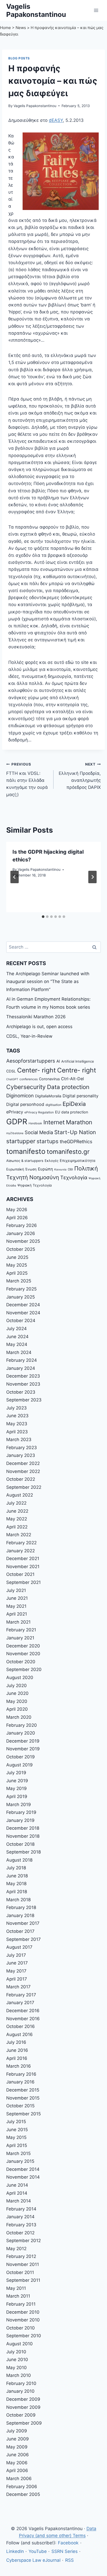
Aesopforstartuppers (31, 1061)
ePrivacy (15, 1112)
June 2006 (18, 2455)
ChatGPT (12, 1079)
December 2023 (23, 1376)
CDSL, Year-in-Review (29, 1036)
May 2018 (16, 1884)
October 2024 (21, 1321)
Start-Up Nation (75, 1132)
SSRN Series (65, 2551)
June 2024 (17, 1337)
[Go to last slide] (15, 877)
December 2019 (23, 1741)
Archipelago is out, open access (39, 1027)
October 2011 (20, 2272)
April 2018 (17, 1892)
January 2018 (20, 1915)
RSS (69, 2560)
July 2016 (16, 2042)
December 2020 (23, 1646)
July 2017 (16, 1955)
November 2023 (23, 1384)
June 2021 (17, 1598)
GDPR (17, 1122)
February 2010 (21, 2383)
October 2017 (20, 1931)
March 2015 (18, 2153)
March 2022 (19, 1535)
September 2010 (24, 2336)
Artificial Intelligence (78, 1061)
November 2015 (23, 2098)
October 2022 (21, 1479)
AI (58, 1061)
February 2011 (21, 2304)
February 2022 (21, 1543)
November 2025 (23, 1241)
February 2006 (22, 2487)
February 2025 (21, 1289)
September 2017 (24, 1939)
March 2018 (18, 1900)
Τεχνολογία (74, 1178)
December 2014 (23, 2169)
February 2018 (21, 1907)
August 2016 (19, 2034)
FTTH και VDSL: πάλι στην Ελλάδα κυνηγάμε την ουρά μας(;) (27, 780)
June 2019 (17, 1781)
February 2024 (22, 1360)
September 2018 (24, 1852)
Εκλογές (52, 1161)
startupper (21, 1141)
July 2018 (16, 1868)
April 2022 (17, 1527)
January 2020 (21, 1733)
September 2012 (24, 2241)
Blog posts (19, 58)
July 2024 (16, 1329)
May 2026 (17, 1210)
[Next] (92, 877)
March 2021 (18, 1622)
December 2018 (23, 1828)
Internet (54, 1122)
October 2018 (20, 1844)
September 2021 (24, 1582)
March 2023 (19, 1440)
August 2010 (19, 2344)
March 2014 (19, 2201)
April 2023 (17, 1432)
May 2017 (16, 1971)
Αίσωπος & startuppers (25, 1161)
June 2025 (17, 1257)
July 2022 (16, 1503)
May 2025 (17, 1265)
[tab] (43, 917)
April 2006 (17, 2470)
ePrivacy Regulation (39, 1112)
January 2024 (21, 1368)
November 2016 (23, 2019)
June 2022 (17, 1511)
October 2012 (20, 2233)
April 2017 (17, 1979)
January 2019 (20, 1820)
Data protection (68, 1087)
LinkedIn (15, 2551)
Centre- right (77, 1070)
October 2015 (20, 2106)
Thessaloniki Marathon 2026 (36, 1017)
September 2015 (24, 2114)
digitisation (53, 1105)
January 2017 (20, 2003)
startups (48, 1141)
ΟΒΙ (70, 1169)
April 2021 (17, 1614)
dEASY (56, 120)
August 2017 (19, 1947)
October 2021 (20, 1574)
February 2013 (21, 2225)
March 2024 (19, 1352)
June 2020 (17, 1693)
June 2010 (17, 2360)
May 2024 (17, 1344)
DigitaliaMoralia (48, 1096)
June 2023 (17, 1416)
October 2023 (21, 1392)
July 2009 (17, 2431)
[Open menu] (96, 10)
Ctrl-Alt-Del (72, 1079)
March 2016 (19, 2066)
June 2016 (17, 2050)
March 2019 (19, 1805)
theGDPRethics (76, 1142)
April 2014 (17, 2193)
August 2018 (19, 1860)
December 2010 (23, 2312)
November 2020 (23, 1654)
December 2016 (23, 2011)
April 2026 (17, 1218)
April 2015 (17, 2145)
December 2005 (23, 2494)
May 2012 (16, 2249)
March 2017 (18, 1987)
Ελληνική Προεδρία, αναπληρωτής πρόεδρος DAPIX (80, 776)
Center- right (36, 1070)
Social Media (39, 1132)
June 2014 (17, 2185)
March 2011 (18, 2296)
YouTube (38, 2551)
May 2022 (17, 1519)
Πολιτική (86, 1168)
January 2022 (21, 1551)
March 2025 (19, 1281)
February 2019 (21, 1812)
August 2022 (20, 1495)
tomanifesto (26, 1151)
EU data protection (72, 1112)
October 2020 (21, 1662)
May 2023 (17, 1424)
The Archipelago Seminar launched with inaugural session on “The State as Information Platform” (48, 982)
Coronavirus (49, 1079)
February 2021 (21, 1630)
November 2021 (23, 1567)
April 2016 (17, 2058)
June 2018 (17, 1876)
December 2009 (23, 2399)
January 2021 (20, 1638)
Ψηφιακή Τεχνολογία (35, 1185)
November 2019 (23, 1749)
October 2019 (21, 1757)
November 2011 (23, 2264)
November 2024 (23, 1313)
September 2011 (23, 2280)
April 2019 (17, 1796)
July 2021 (16, 1590)
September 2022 (24, 1487)
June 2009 (18, 2439)
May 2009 (17, 2447)
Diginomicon (20, 1096)
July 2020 (16, 1686)
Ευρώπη (45, 1169)
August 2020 (20, 1677)
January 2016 (20, 2082)
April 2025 (17, 1273)
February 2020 (22, 1725)
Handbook (35, 1123)
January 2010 (20, 2391)
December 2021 (23, 1559)
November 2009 (23, 2407)
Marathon (79, 1122)
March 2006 (19, 2479)
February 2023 (22, 1448)
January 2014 (20, 2217)
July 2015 (16, 2122)
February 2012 (21, 2256)
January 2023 (21, 1455)
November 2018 (23, 1836)
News (21, 28)
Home (5, 28)
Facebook (68, 2543)
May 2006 (17, 2463)
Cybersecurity (26, 1087)
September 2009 (24, 2423)
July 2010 (16, 2352)
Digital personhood (25, 1104)
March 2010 (19, 2375)
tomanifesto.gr (68, 1152)
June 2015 (17, 2130)
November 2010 (23, 2320)
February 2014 (21, 2209)
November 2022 (23, 1471)
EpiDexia (74, 1104)
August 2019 (19, 1765)
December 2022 (23, 1463)
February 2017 (21, 1995)
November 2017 (23, 1923)
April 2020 (17, 1709)
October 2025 (21, 1249)
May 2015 (16, 2137)
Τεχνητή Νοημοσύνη (33, 1177)
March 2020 (19, 1717)
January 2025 (21, 1297)
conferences (29, 1079)
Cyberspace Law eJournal (33, 2560)
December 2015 (23, 2090)
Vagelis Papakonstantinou (35, 106)
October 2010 (21, 2328)
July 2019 (16, 1773)
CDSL (11, 1071)
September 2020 (24, 1669)
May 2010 (16, 2368)
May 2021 (16, 1606)
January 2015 (20, 2161)
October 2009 (21, 2415)
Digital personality (81, 1096)
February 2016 (21, 2074)
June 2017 (17, 1963)
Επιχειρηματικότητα (78, 1160)
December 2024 (23, 1305)
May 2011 (16, 2288)
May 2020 (17, 1701)
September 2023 (24, 1400)
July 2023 (16, 1408)
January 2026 (21, 1233)
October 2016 (21, 2026)
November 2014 (23, 2177)
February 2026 (22, 1225)
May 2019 (16, 1788)
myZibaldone (15, 1133)
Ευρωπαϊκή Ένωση (21, 1169)
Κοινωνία (60, 1170)
